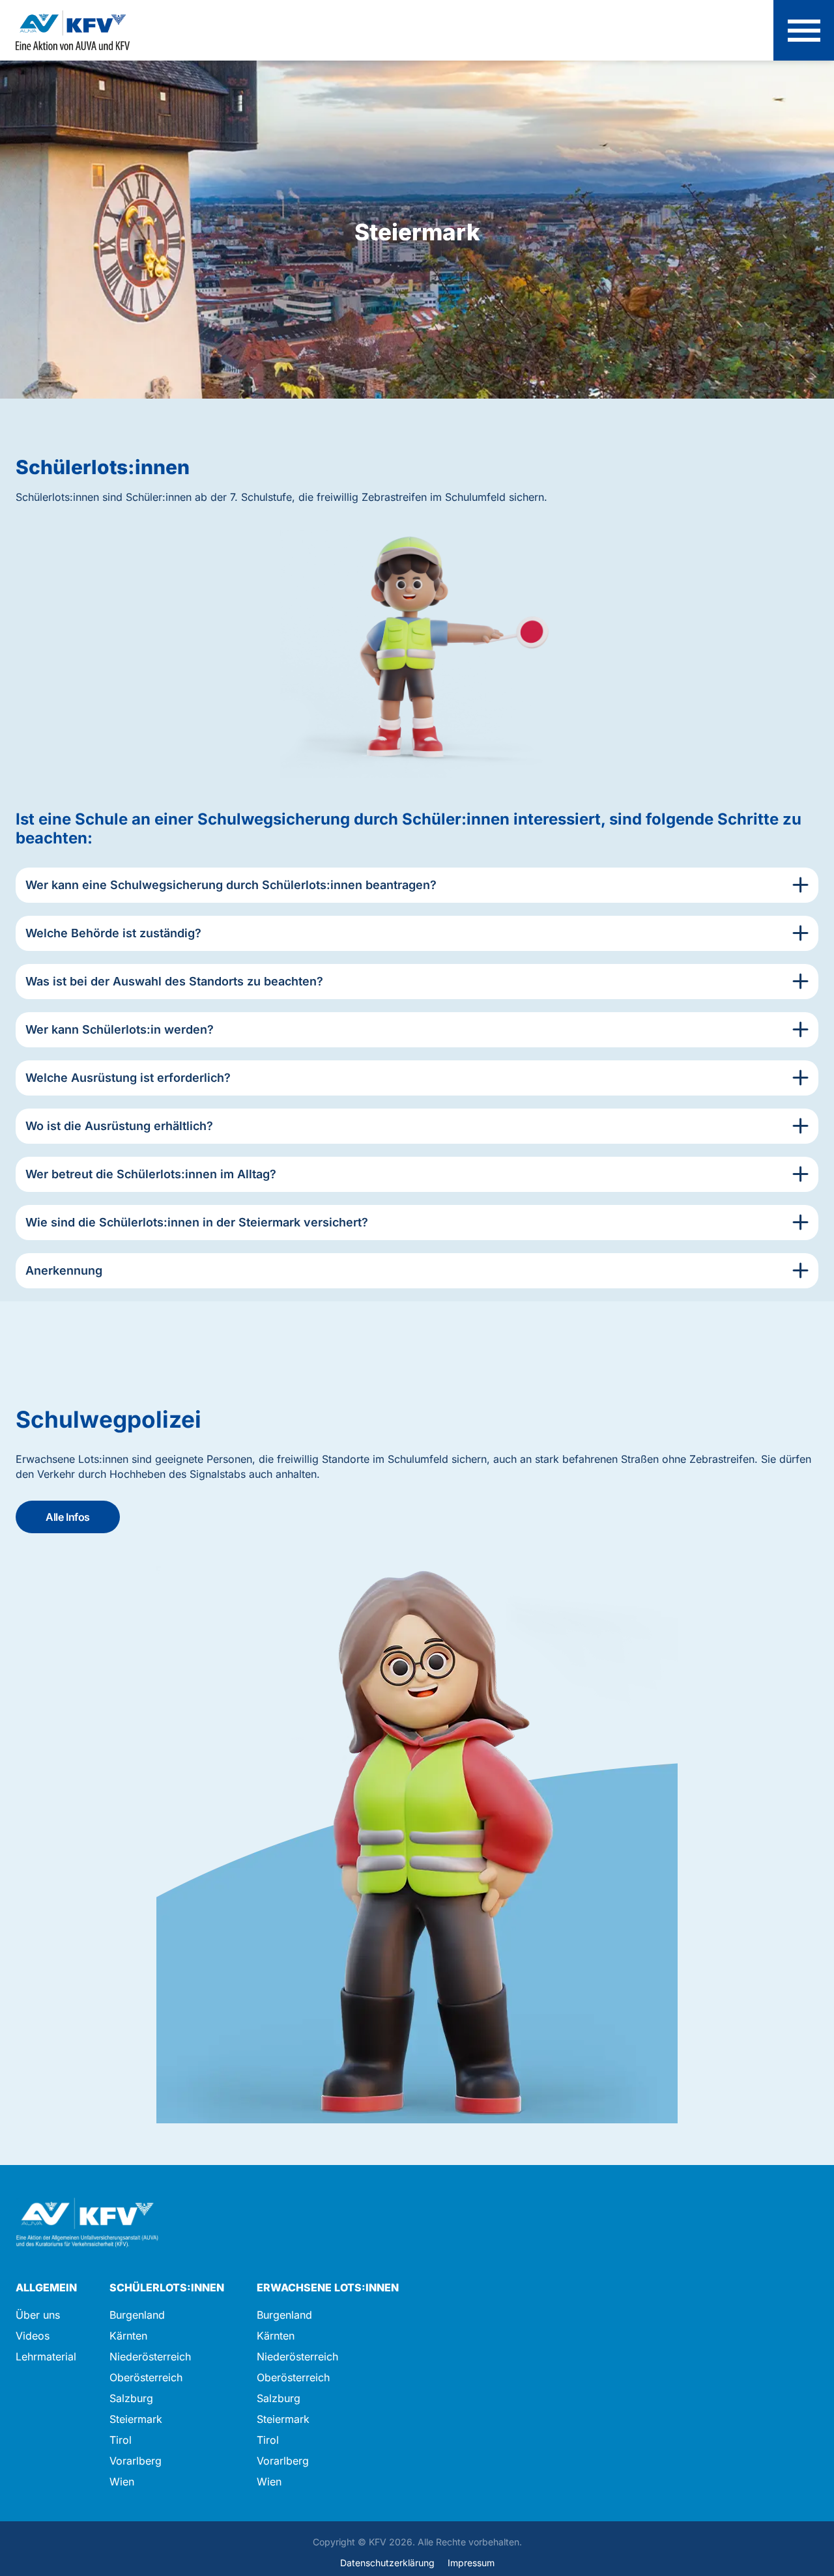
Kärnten (128, 2336)
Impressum (471, 2563)
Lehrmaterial (46, 2357)
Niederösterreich (150, 2357)
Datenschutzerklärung (387, 2563)
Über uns (38, 2315)
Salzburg (131, 2398)
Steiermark (136, 2419)
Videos (33, 2336)
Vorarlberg (136, 2461)
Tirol (121, 2440)
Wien (122, 2482)
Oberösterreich (146, 2377)
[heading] (417, 885)
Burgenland (137, 2315)
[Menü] (804, 30)
